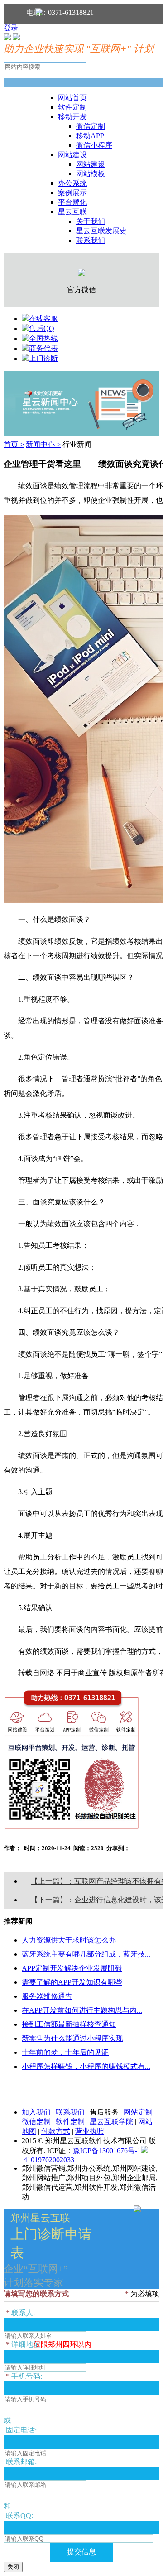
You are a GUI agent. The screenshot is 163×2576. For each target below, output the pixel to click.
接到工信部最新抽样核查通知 (69, 2024)
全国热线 (43, 338)
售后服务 (104, 2112)
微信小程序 (94, 145)
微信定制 (91, 126)
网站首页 (72, 98)
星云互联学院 (111, 2122)
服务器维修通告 (47, 1996)
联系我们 (91, 240)
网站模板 (91, 174)
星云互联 (72, 212)
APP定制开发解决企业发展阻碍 (72, 1968)
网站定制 (138, 2112)
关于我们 (91, 221)
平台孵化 (72, 202)
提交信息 (81, 2552)
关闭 (13, 2567)
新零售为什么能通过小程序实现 (72, 2038)
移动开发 (72, 117)
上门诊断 (43, 358)
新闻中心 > (43, 444)
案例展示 (72, 193)
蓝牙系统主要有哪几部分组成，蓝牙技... (86, 1954)
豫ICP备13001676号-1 (107, 2151)
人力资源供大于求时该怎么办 (69, 1940)
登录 (11, 28)
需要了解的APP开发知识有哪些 (72, 1982)
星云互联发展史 (101, 231)
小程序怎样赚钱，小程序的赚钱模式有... (86, 2066)
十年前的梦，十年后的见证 (65, 2052)
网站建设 (72, 155)
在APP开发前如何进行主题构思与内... (82, 2010)
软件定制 (72, 107)
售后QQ (42, 329)
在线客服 (43, 319)
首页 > (14, 444)
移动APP (90, 136)
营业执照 (90, 2131)
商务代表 (43, 348)
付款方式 (56, 2131)
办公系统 (72, 183)
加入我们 (36, 2112)
